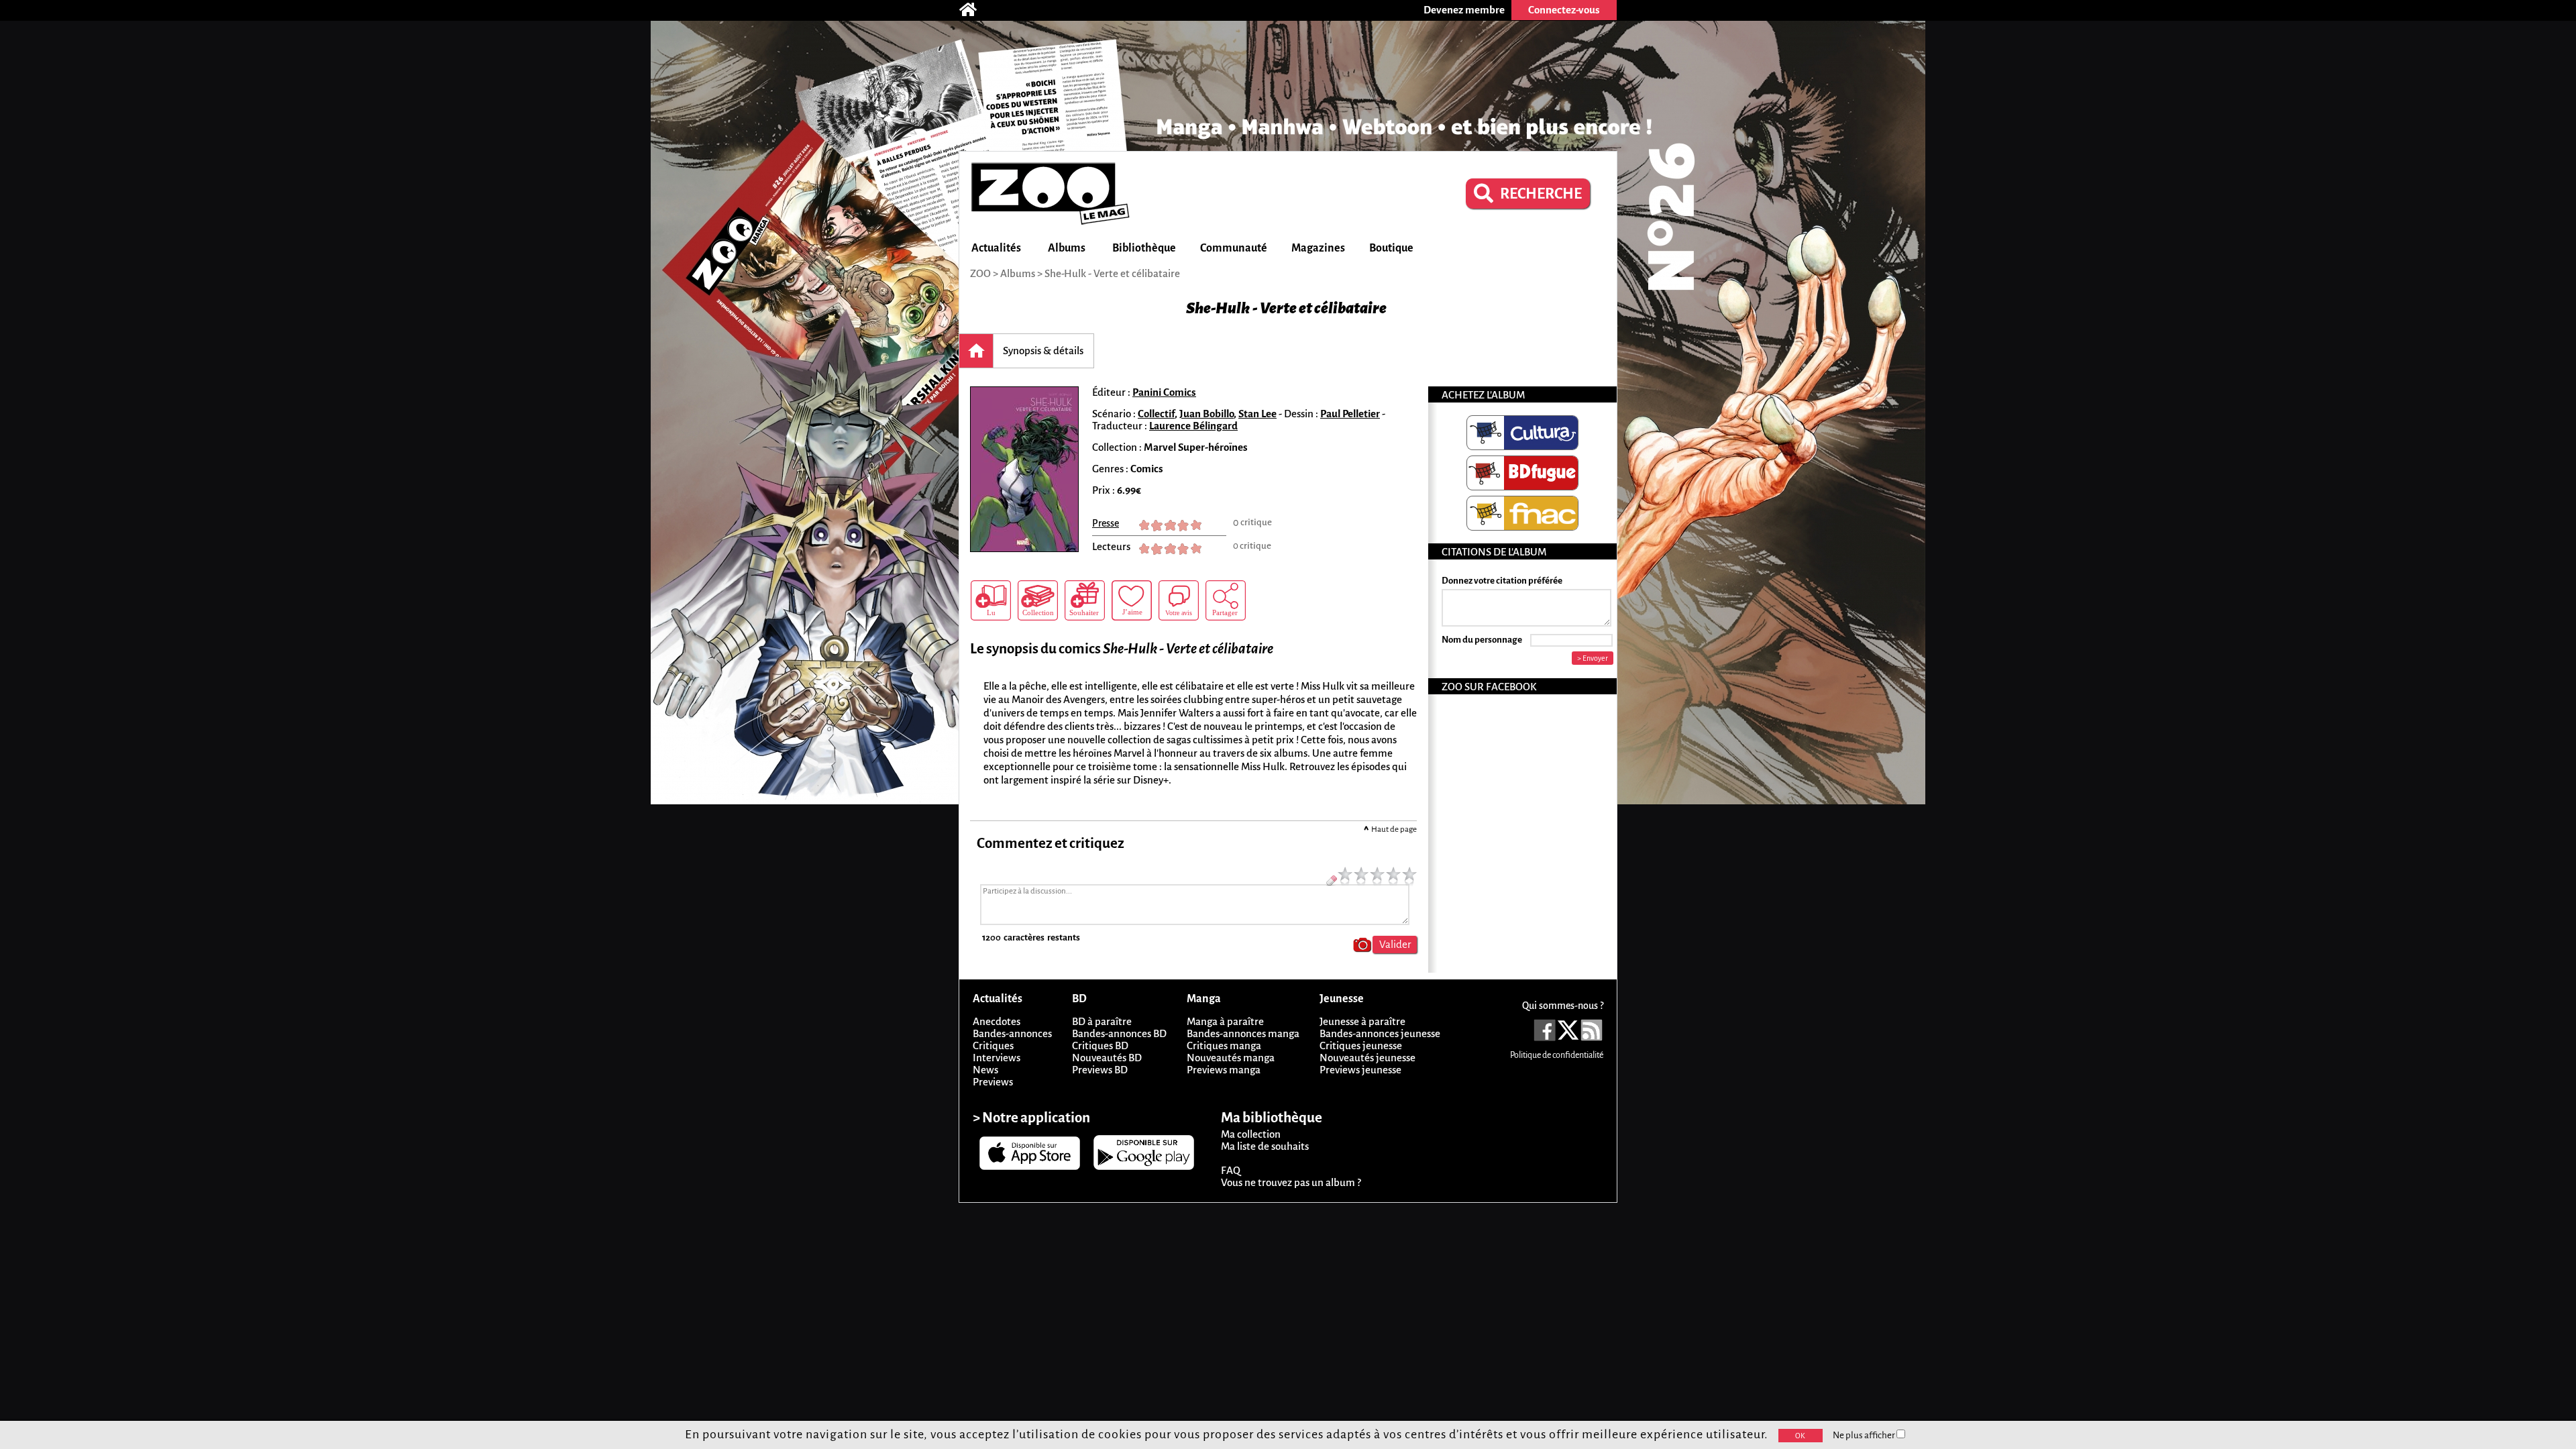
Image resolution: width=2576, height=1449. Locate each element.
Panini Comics (1164, 392)
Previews (993, 1082)
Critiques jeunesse (1361, 1045)
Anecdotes (997, 1021)
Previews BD (1100, 1070)
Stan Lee (1257, 414)
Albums (1067, 248)
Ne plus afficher (1865, 1435)
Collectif (1156, 414)
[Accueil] (975, 10)
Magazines (1318, 248)
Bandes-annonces (1012, 1033)
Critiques (993, 1045)
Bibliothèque (1144, 248)
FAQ (1231, 1170)
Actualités (996, 248)
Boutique (1391, 248)
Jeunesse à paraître (1362, 1021)
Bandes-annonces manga (1243, 1033)
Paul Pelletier (1350, 414)
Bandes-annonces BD (1119, 1033)
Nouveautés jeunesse (1367, 1058)
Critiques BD (1100, 1045)
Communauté (1234, 248)
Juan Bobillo (1206, 414)
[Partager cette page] (1226, 600)
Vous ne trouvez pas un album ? (1291, 1182)
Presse (1106, 523)
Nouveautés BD (1107, 1058)
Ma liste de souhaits (1265, 1146)
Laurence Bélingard (1193, 426)
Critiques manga (1224, 1045)
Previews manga (1224, 1070)
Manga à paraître (1225, 1021)
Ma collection (1251, 1134)
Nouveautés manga (1231, 1058)
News (985, 1070)
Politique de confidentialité (1557, 1055)
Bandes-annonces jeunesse (1380, 1033)
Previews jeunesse (1360, 1070)
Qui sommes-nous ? (1563, 1006)
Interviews (997, 1058)
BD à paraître (1102, 1021)
